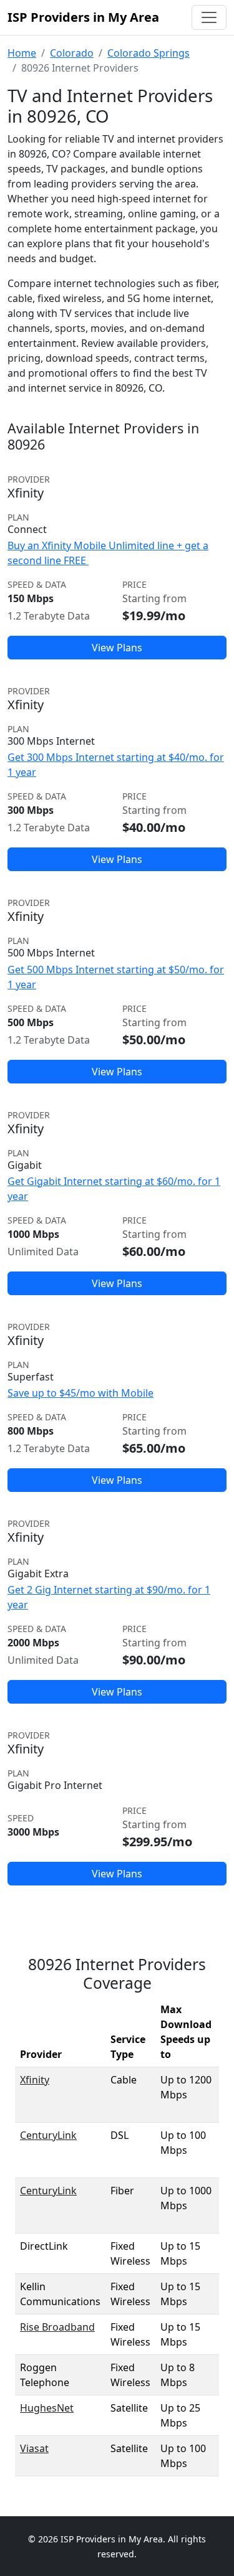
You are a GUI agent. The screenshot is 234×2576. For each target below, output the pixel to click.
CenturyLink (48, 2135)
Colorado (72, 53)
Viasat (34, 2448)
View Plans (117, 648)
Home (22, 53)
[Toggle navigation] (209, 17)
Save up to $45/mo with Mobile (80, 1393)
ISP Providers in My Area (83, 17)
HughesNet (47, 2408)
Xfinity (35, 2080)
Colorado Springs (149, 53)
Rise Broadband (57, 2327)
